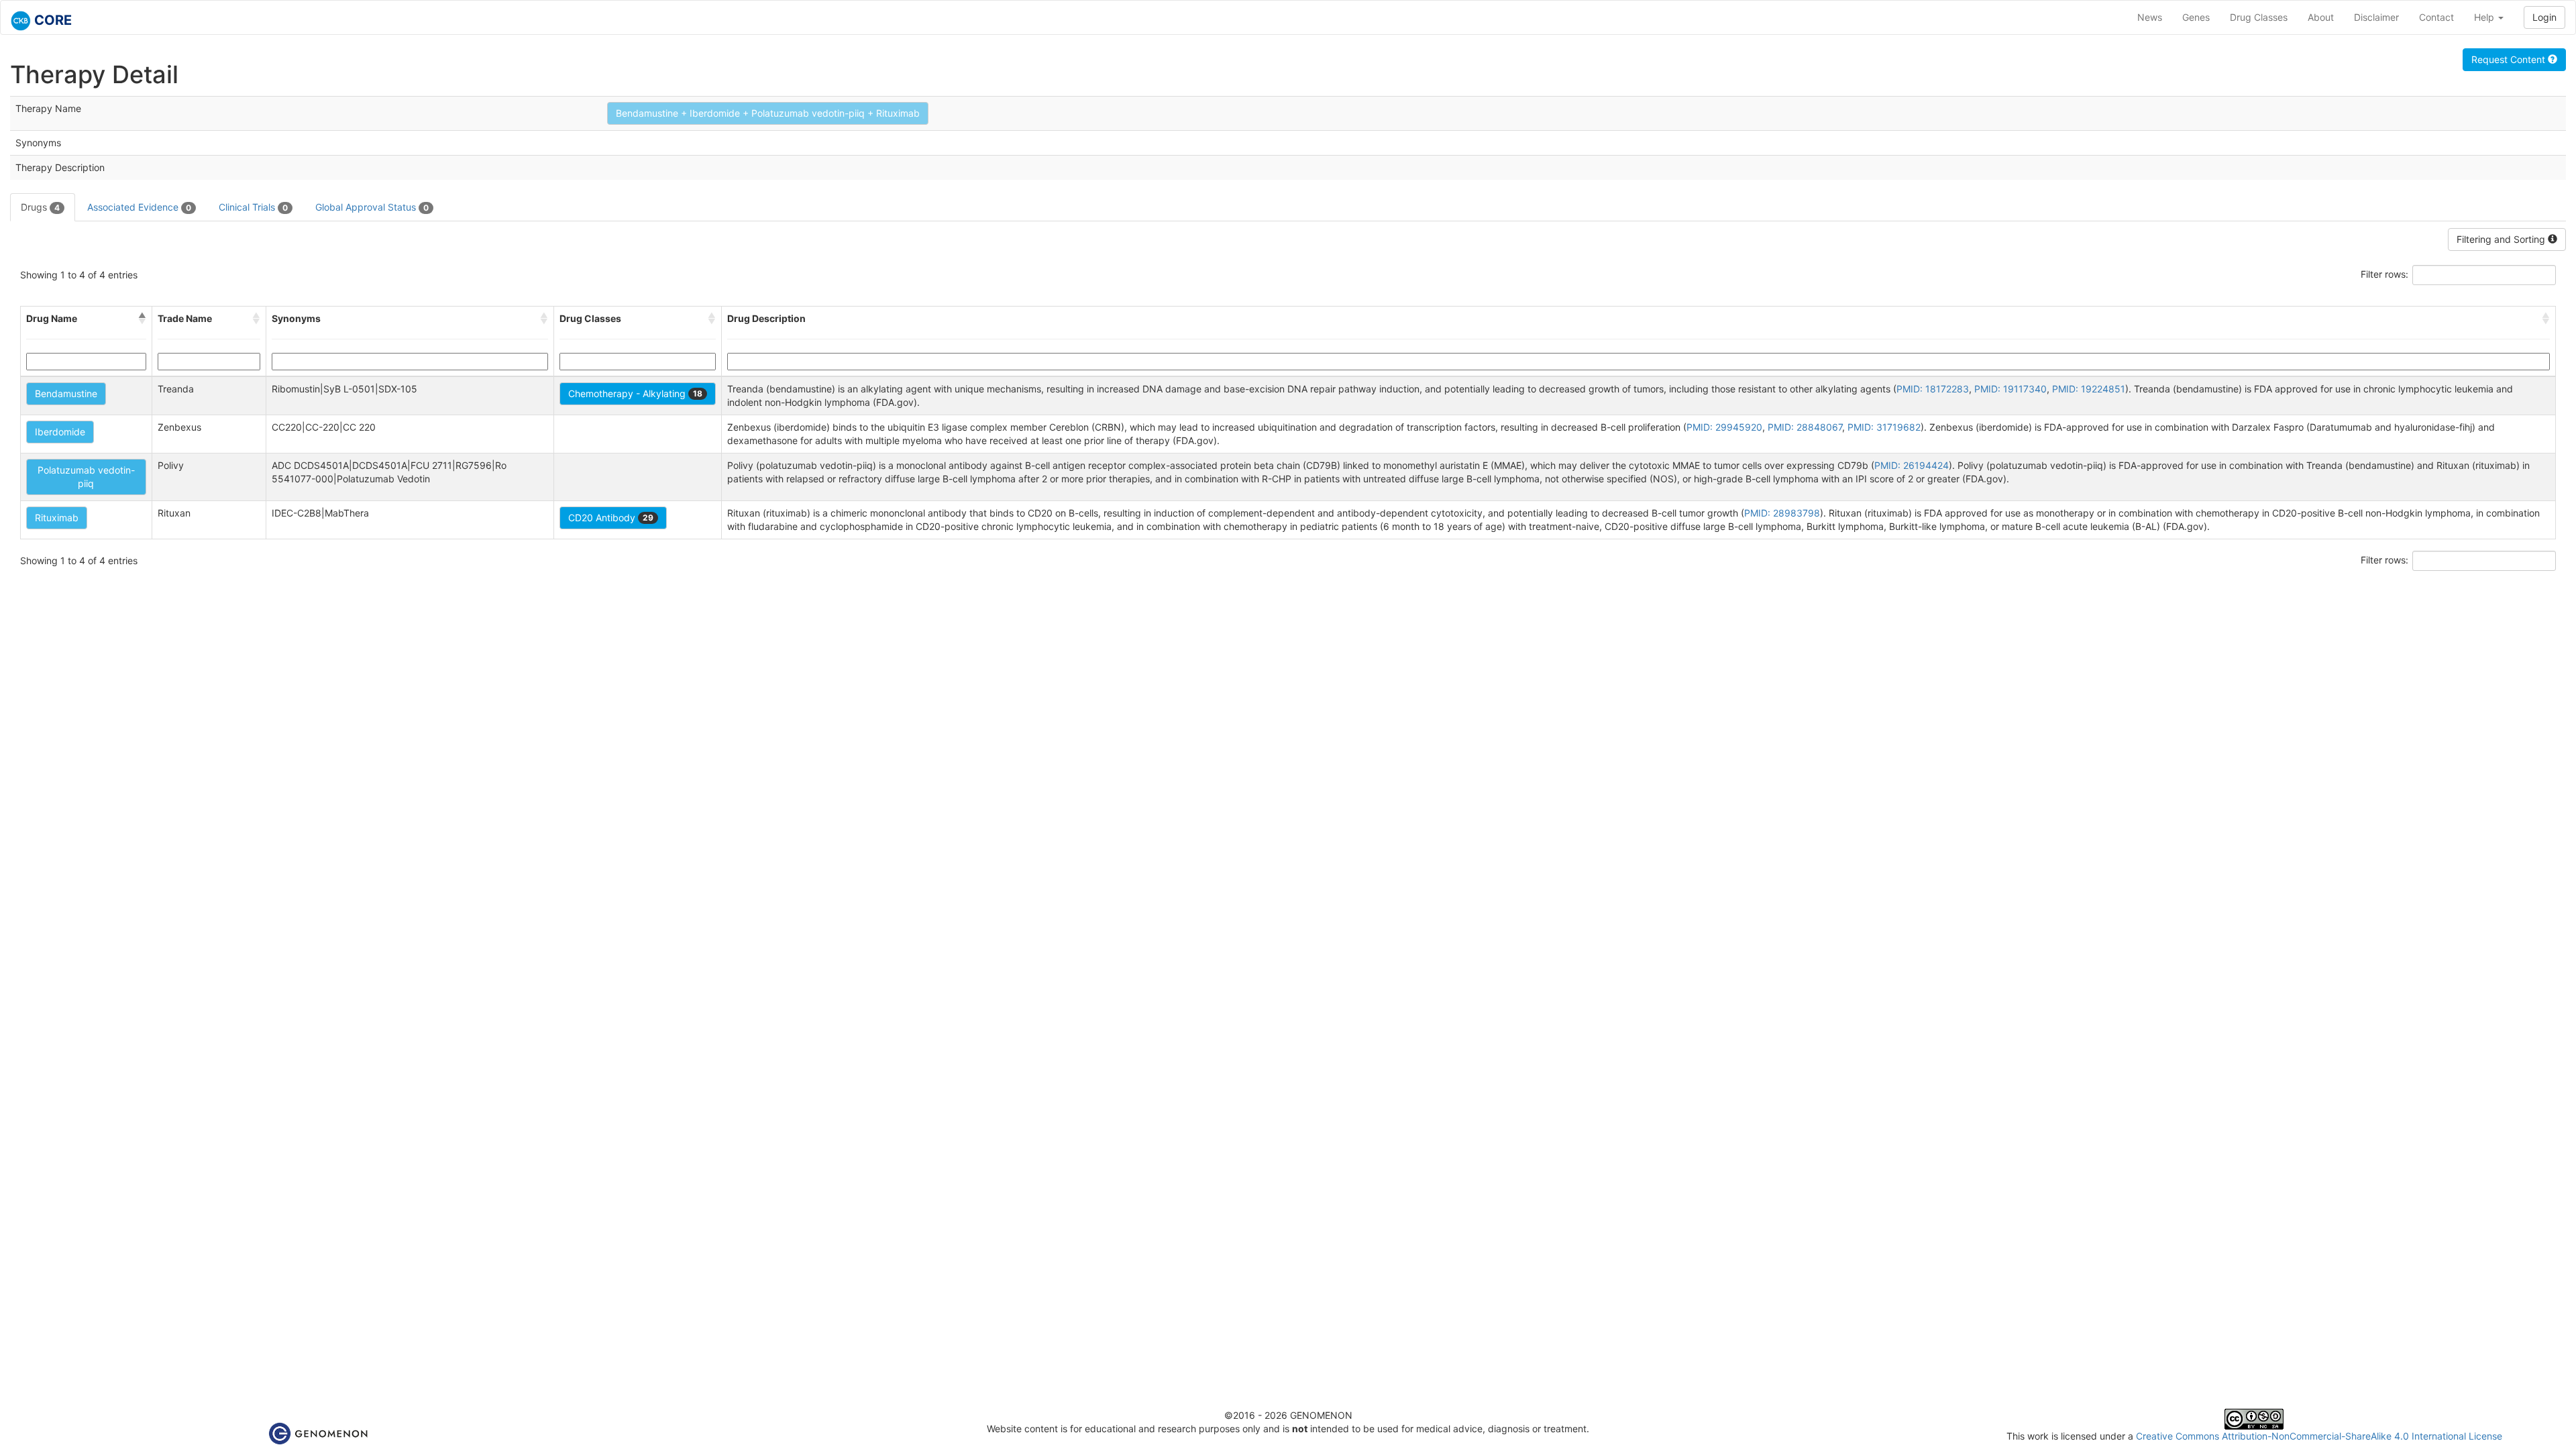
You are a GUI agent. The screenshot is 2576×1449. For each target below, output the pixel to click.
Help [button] (2485, 17)
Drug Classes (2259, 17)
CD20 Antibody (611, 518)
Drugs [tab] (40, 207)
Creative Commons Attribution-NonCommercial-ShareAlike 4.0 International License (2319, 1436)
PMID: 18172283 (1933, 389)
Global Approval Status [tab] (372, 207)
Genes (2196, 17)
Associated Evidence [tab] (139, 207)
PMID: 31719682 (1884, 427)
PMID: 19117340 (2010, 389)
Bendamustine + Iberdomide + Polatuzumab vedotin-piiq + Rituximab (768, 113)
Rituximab (57, 518)
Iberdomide (60, 432)
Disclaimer (2376, 17)
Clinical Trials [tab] (253, 207)
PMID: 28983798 (1782, 513)
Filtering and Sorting (2502, 239)
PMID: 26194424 (1912, 465)
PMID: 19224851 (2089, 389)
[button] (142, 319)
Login (2544, 17)
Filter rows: (2384, 274)
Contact (2436, 17)
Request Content (2510, 59)
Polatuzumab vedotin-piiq (86, 477)
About (2321, 17)
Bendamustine (66, 393)
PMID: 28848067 (1805, 427)
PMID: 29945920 (1724, 427)
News (2150, 17)
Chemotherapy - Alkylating (635, 393)
